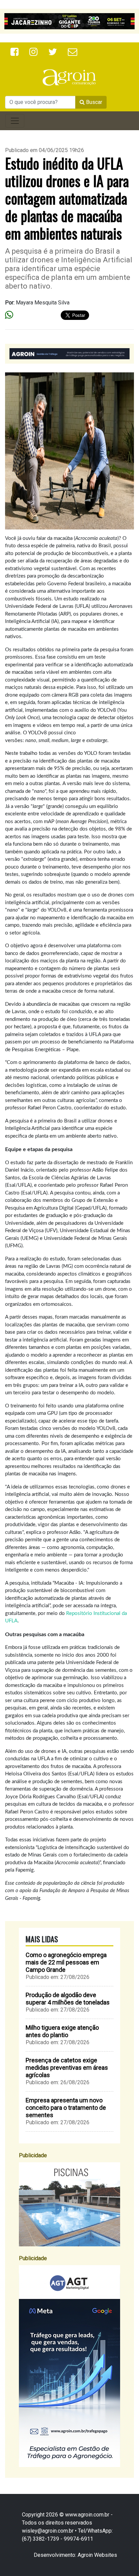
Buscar (93, 102)
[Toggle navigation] (15, 121)
